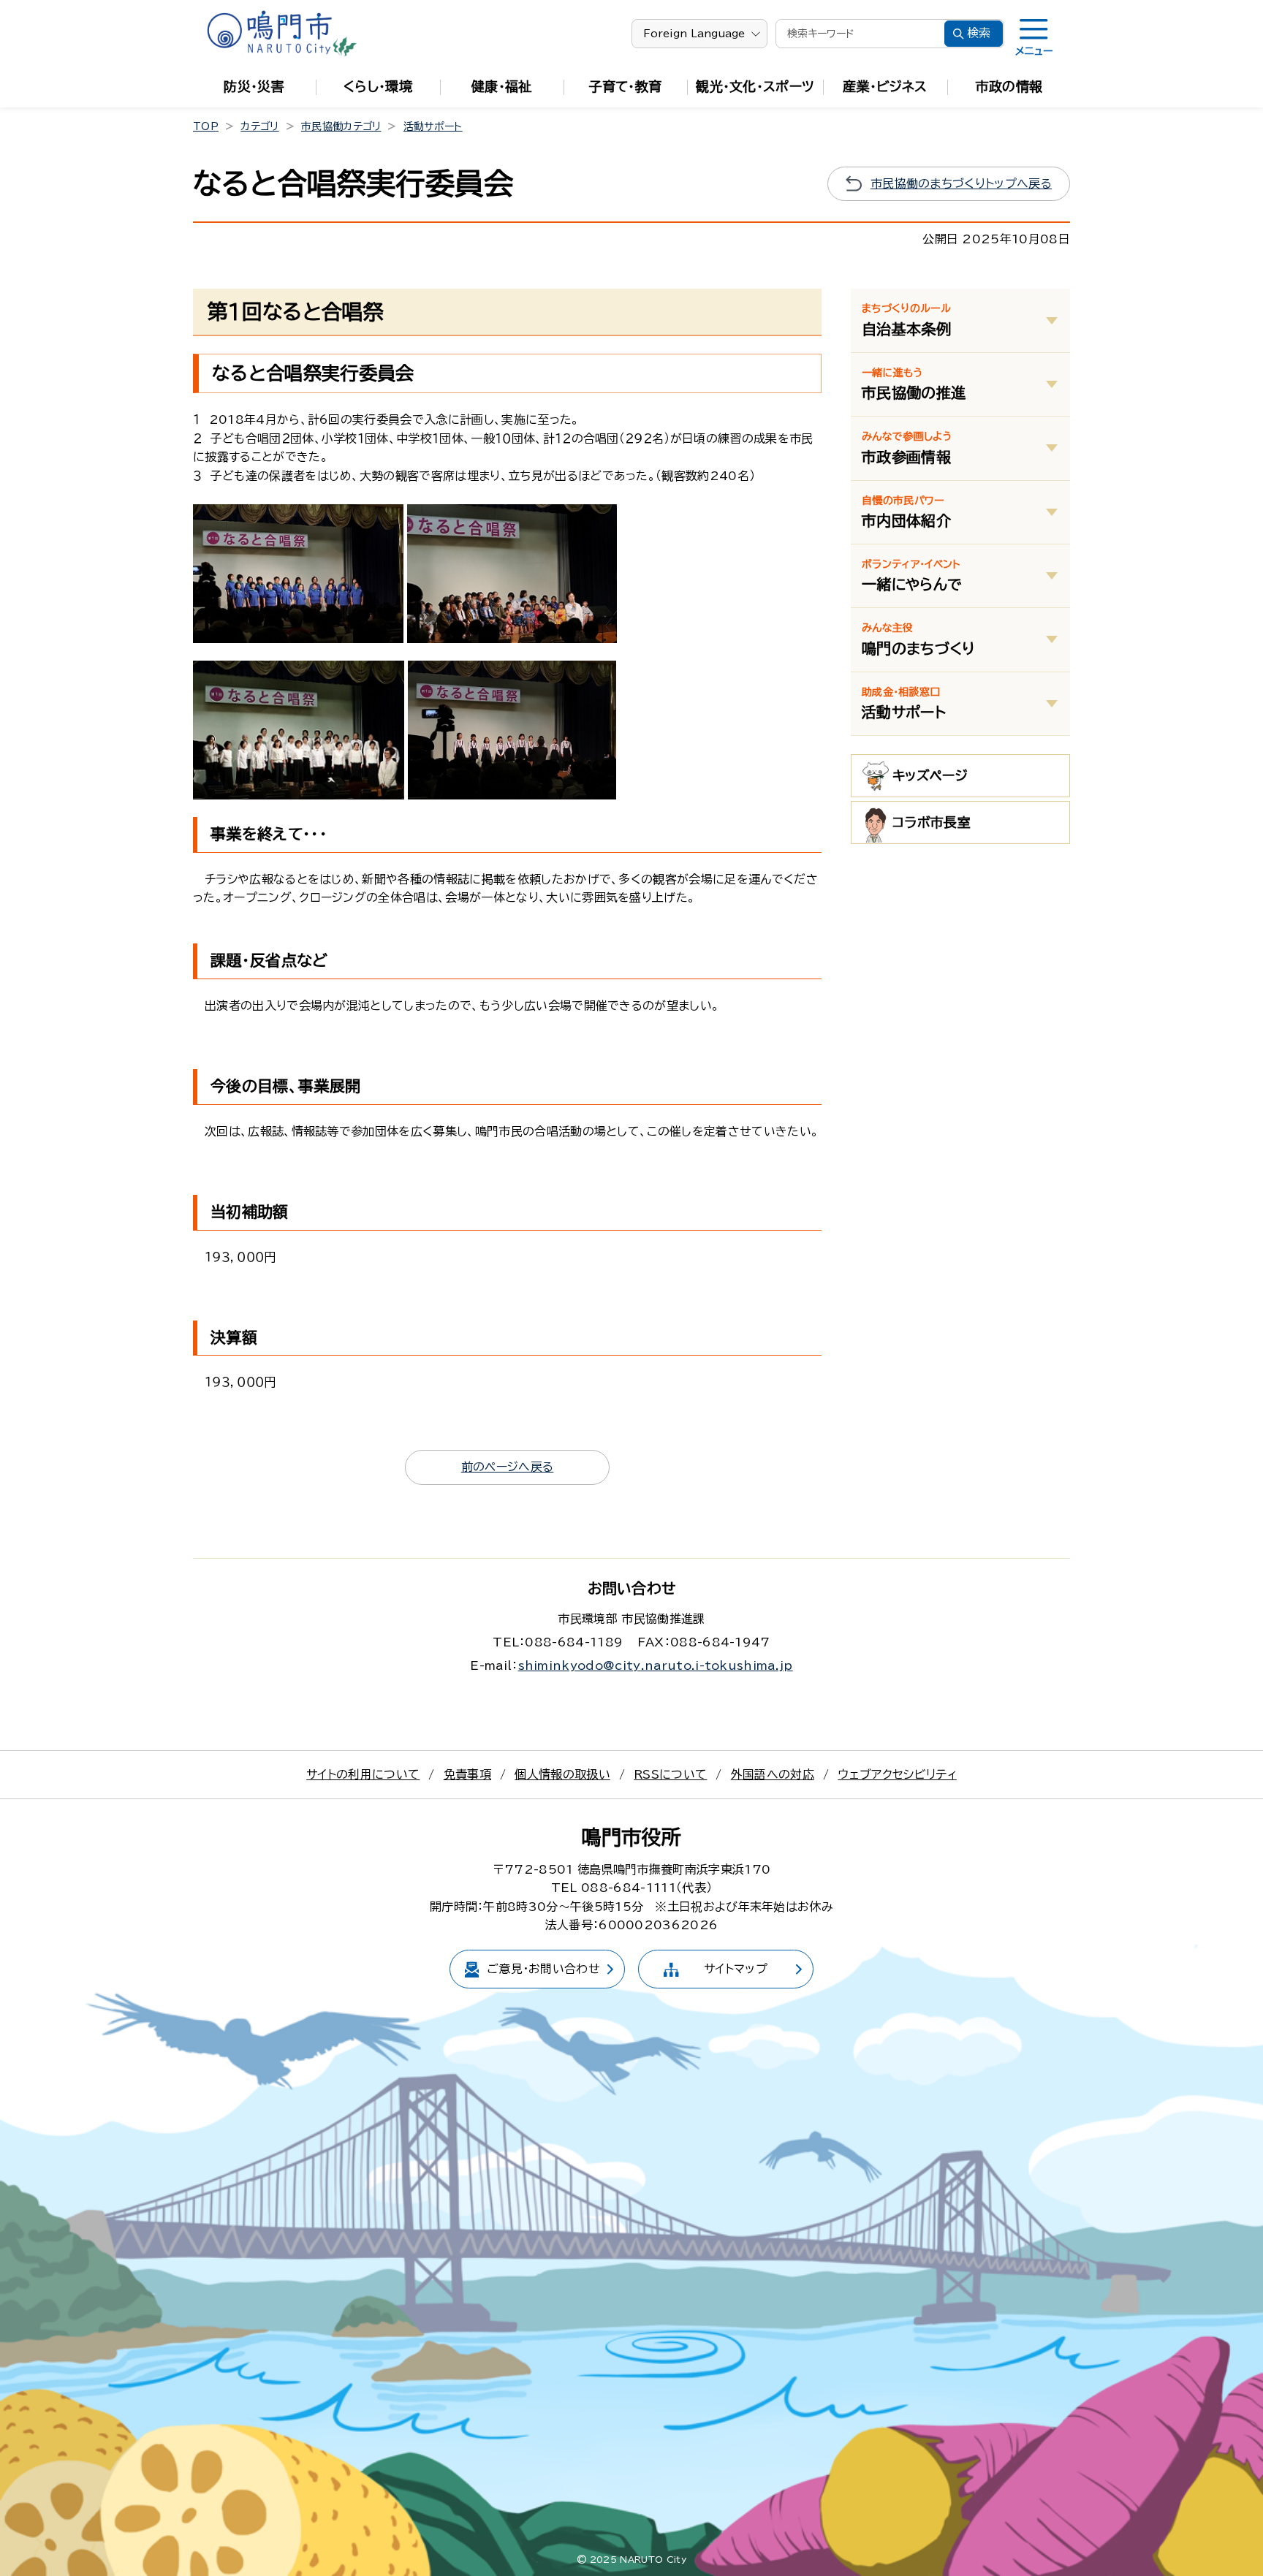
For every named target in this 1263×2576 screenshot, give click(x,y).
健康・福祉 (502, 86)
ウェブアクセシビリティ (897, 1774)
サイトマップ (736, 1969)
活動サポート (433, 126)
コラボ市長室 (932, 822)
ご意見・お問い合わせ (543, 1969)
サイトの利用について (363, 1774)
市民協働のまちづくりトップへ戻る (961, 183)
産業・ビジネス (885, 86)
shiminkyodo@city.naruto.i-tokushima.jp (656, 1665)
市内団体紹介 (906, 512)
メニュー (1034, 51)
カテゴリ (259, 126)
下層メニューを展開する (1052, 320)
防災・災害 (254, 86)
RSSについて (670, 1774)
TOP (206, 126)
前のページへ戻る (508, 1467)
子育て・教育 (626, 86)
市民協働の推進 (914, 384)
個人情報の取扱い (562, 1774)
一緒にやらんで (912, 575)
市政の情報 (1009, 86)
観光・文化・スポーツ (755, 86)
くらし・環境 (378, 86)
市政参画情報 (907, 447)
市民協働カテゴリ (341, 126)
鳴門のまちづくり (919, 639)
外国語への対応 (773, 1774)
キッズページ (930, 775)
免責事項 (467, 1774)
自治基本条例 (906, 319)
